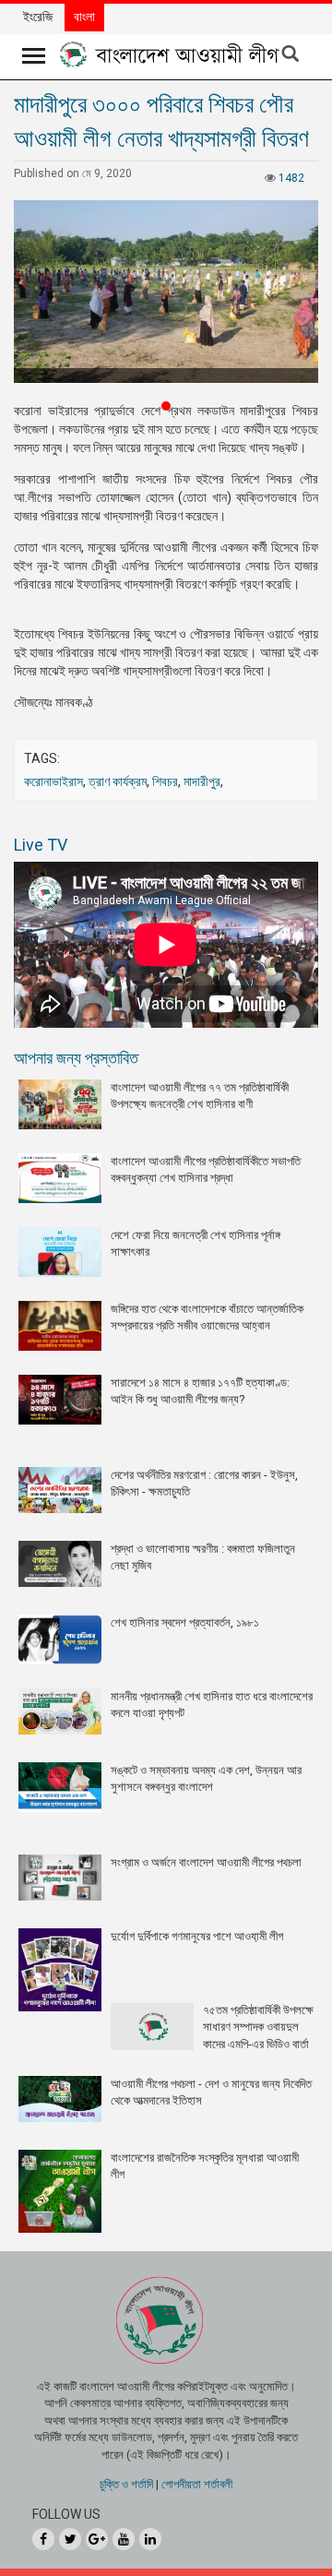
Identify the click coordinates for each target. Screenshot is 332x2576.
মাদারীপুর (202, 781)
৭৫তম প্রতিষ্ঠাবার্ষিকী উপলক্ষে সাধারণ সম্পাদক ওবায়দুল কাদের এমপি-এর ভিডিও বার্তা (258, 2027)
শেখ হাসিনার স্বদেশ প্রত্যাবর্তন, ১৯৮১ (185, 1622)
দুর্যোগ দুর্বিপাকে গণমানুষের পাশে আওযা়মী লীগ (197, 1936)
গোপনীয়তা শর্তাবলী (197, 2484)
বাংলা (84, 17)
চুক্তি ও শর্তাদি (126, 2484)
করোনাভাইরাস (53, 781)
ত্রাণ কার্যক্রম (118, 781)
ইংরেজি (38, 17)
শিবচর (165, 781)
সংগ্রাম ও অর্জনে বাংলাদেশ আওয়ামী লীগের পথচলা (206, 1862)
